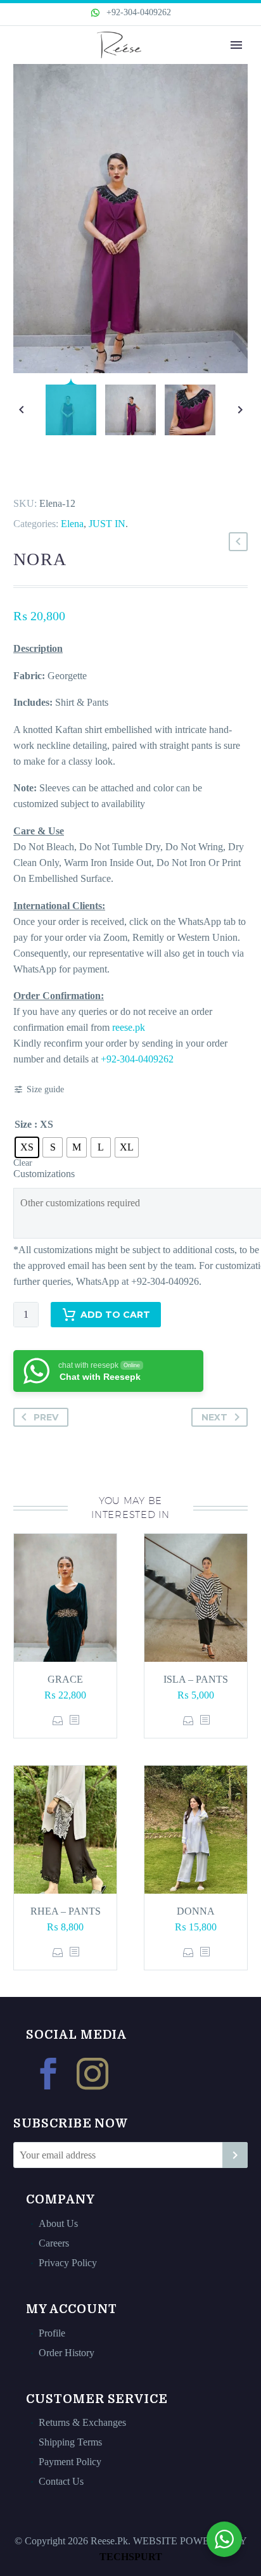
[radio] (27, 1147)
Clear (23, 1163)
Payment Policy (70, 2462)
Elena (72, 524)
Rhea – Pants (66, 1911)
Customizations (44, 1174)
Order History (67, 2353)
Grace (65, 1679)
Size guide (45, 1089)
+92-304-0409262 (137, 12)
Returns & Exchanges (82, 2422)
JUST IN (107, 524)
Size (23, 1124)
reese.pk (129, 1027)
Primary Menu (236, 45)
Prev (46, 1417)
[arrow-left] (21, 410)
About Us (58, 2223)
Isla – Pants (196, 1679)
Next (214, 1417)
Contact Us (61, 2481)
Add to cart (115, 1315)
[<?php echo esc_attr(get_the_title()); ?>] (74, 1720)
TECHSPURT (131, 2557)
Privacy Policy (68, 2263)
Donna (196, 1911)
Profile (52, 2333)
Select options (58, 1720)
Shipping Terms (70, 2442)
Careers (54, 2243)
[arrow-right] (240, 410)
